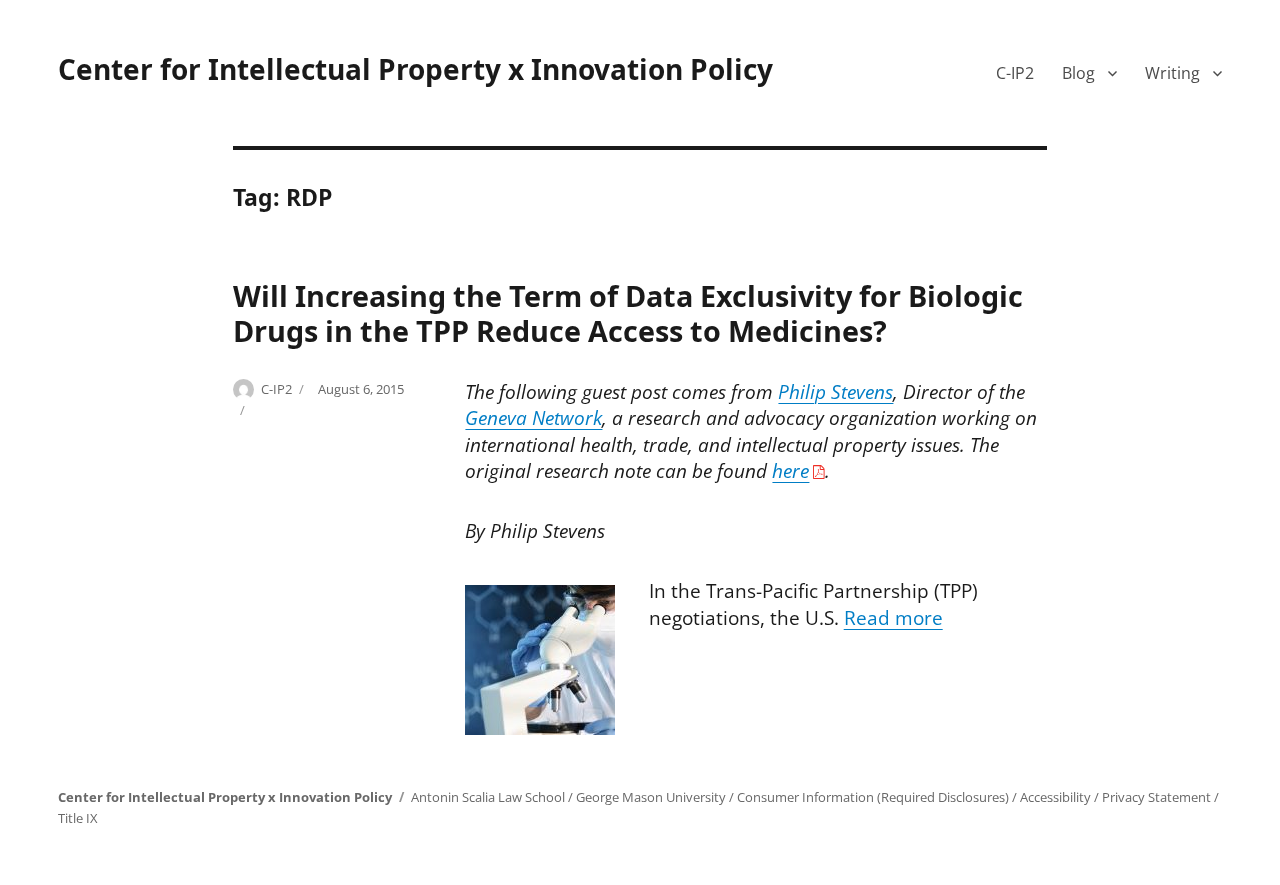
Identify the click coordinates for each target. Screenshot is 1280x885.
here (790, 471)
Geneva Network (533, 418)
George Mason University (651, 797)
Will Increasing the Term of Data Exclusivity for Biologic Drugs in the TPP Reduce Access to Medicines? (628, 313)
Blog (1078, 73)
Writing (1172, 73)
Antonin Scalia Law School (488, 797)
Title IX (78, 818)
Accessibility (1055, 797)
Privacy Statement (1156, 797)
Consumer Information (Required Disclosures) (873, 797)
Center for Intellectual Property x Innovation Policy (415, 69)
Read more (893, 618)
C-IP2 (1015, 73)
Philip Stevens (835, 392)
